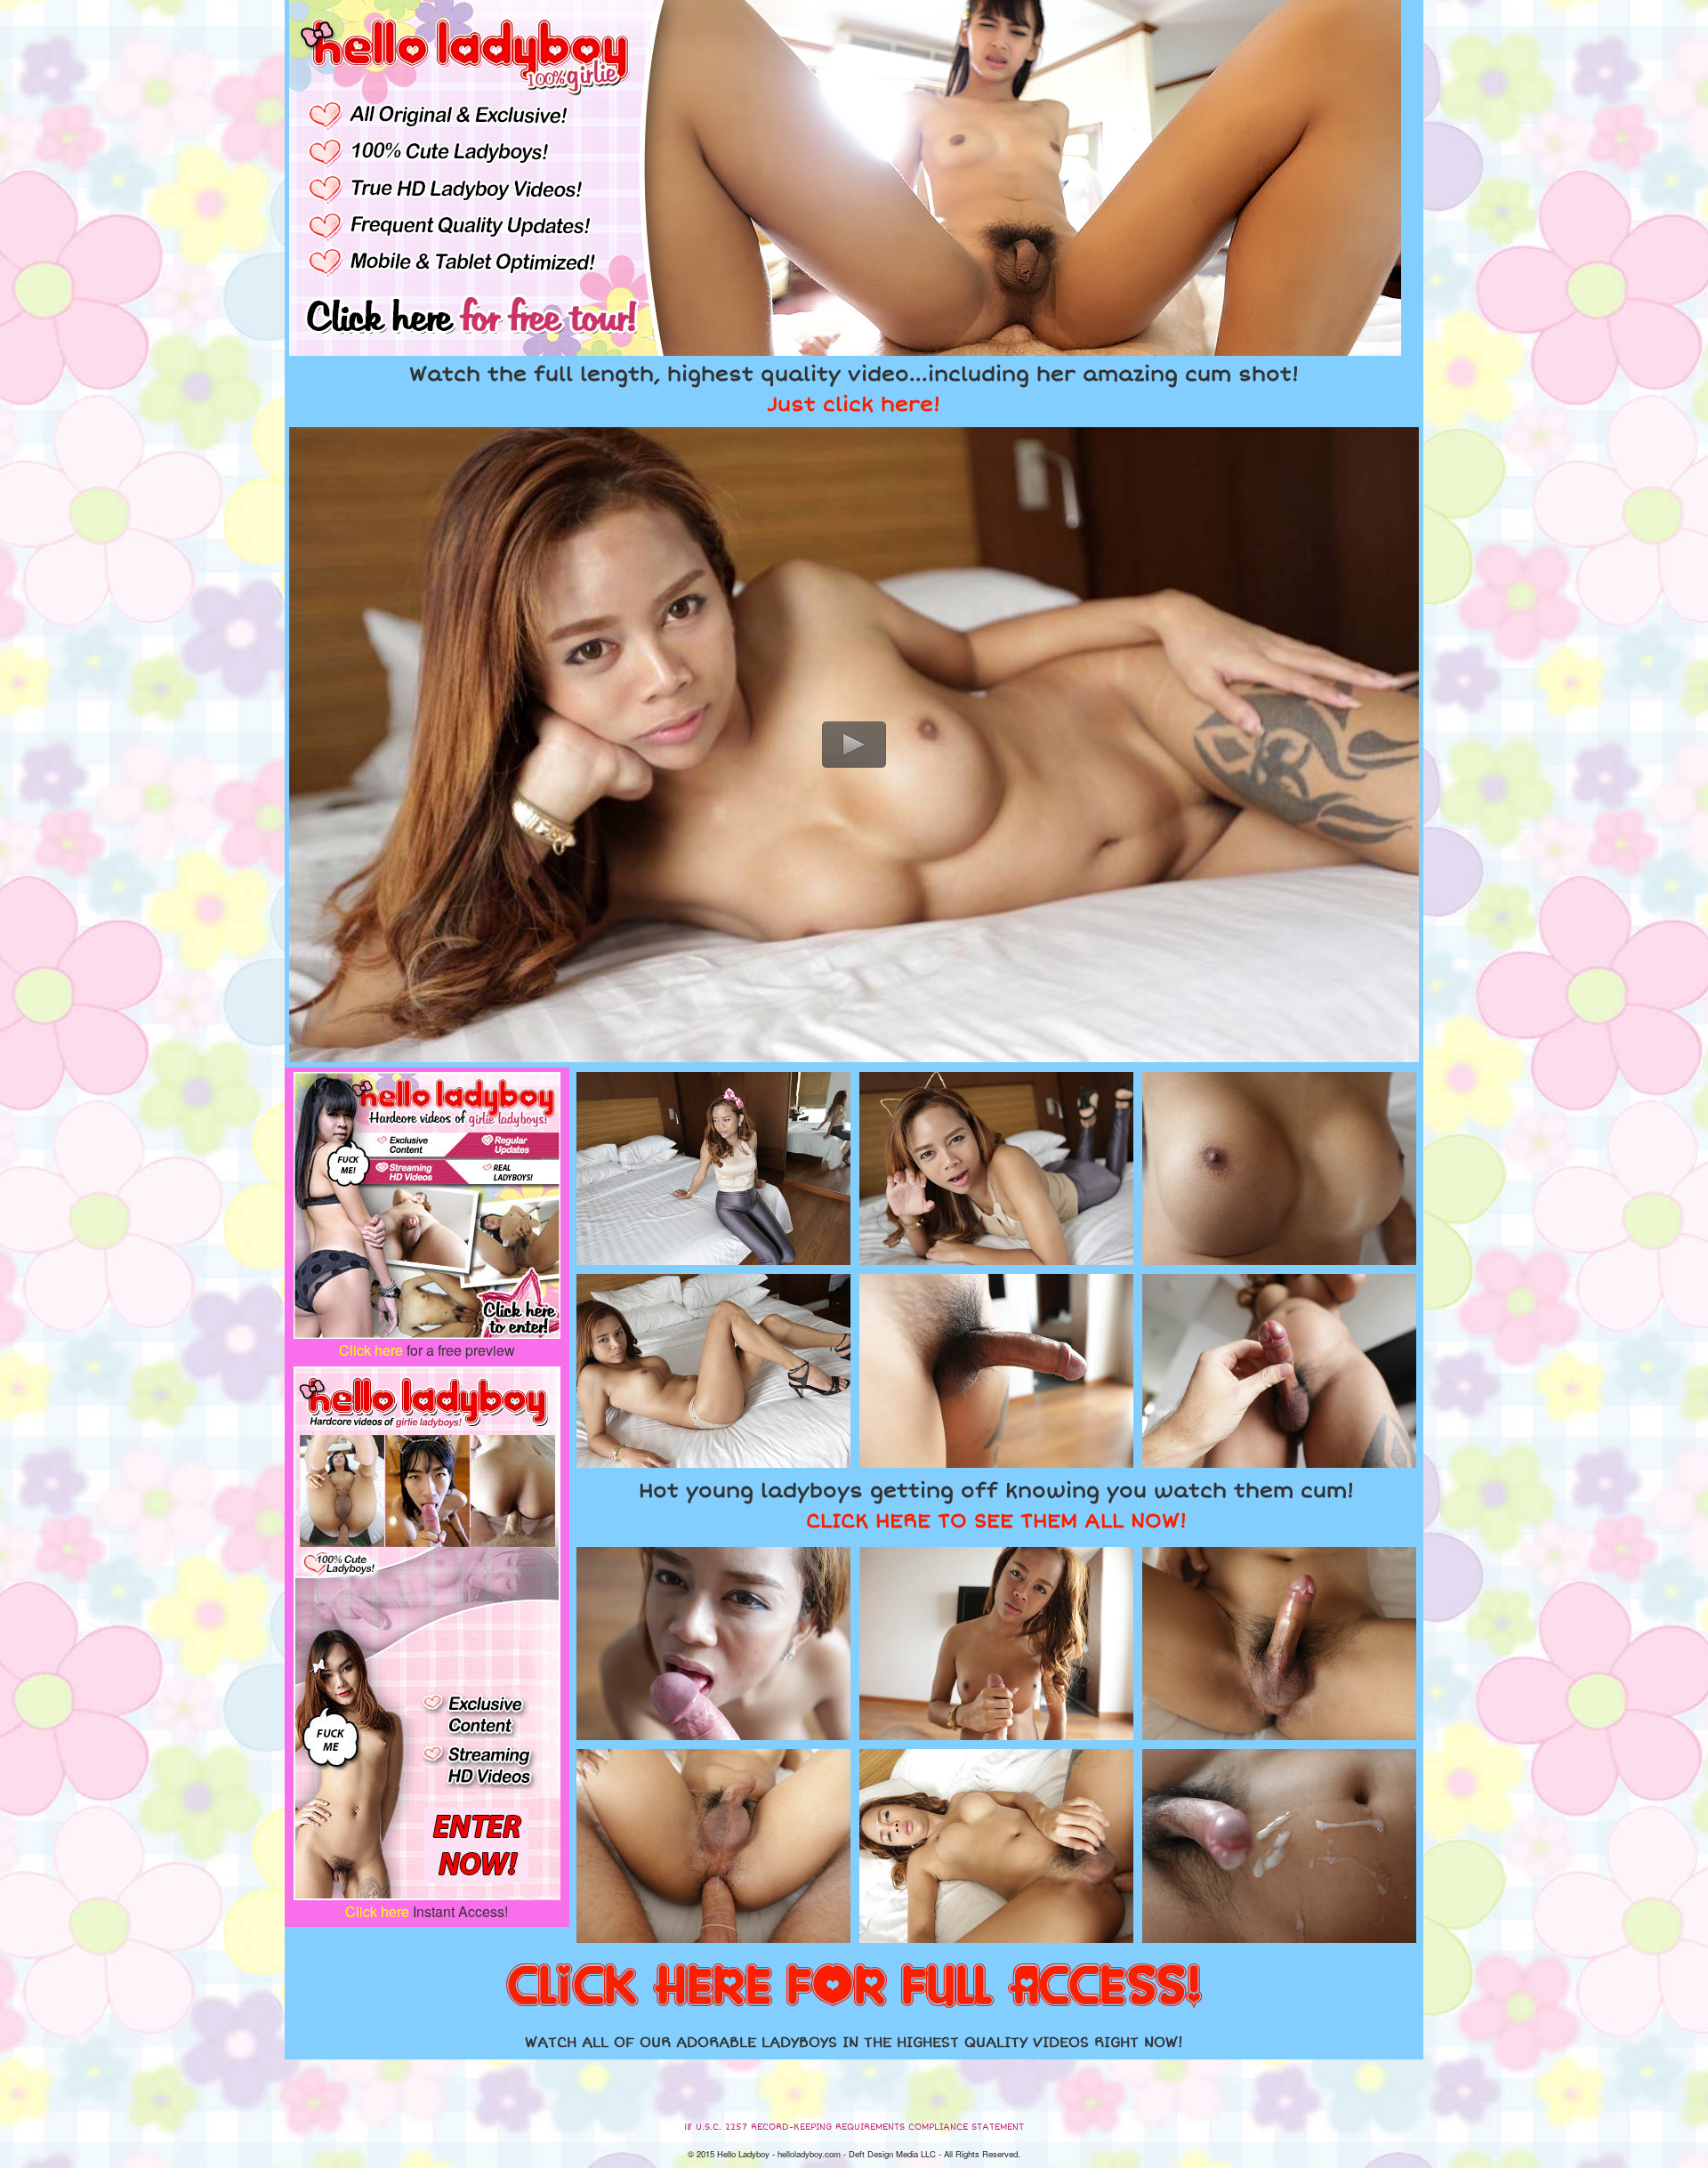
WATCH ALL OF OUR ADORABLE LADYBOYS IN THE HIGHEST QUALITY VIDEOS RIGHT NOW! (854, 2043)
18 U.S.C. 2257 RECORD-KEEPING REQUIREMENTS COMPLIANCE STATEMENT (854, 2127)
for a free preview (427, 1350)
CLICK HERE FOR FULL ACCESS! (854, 1987)
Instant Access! (427, 1911)
